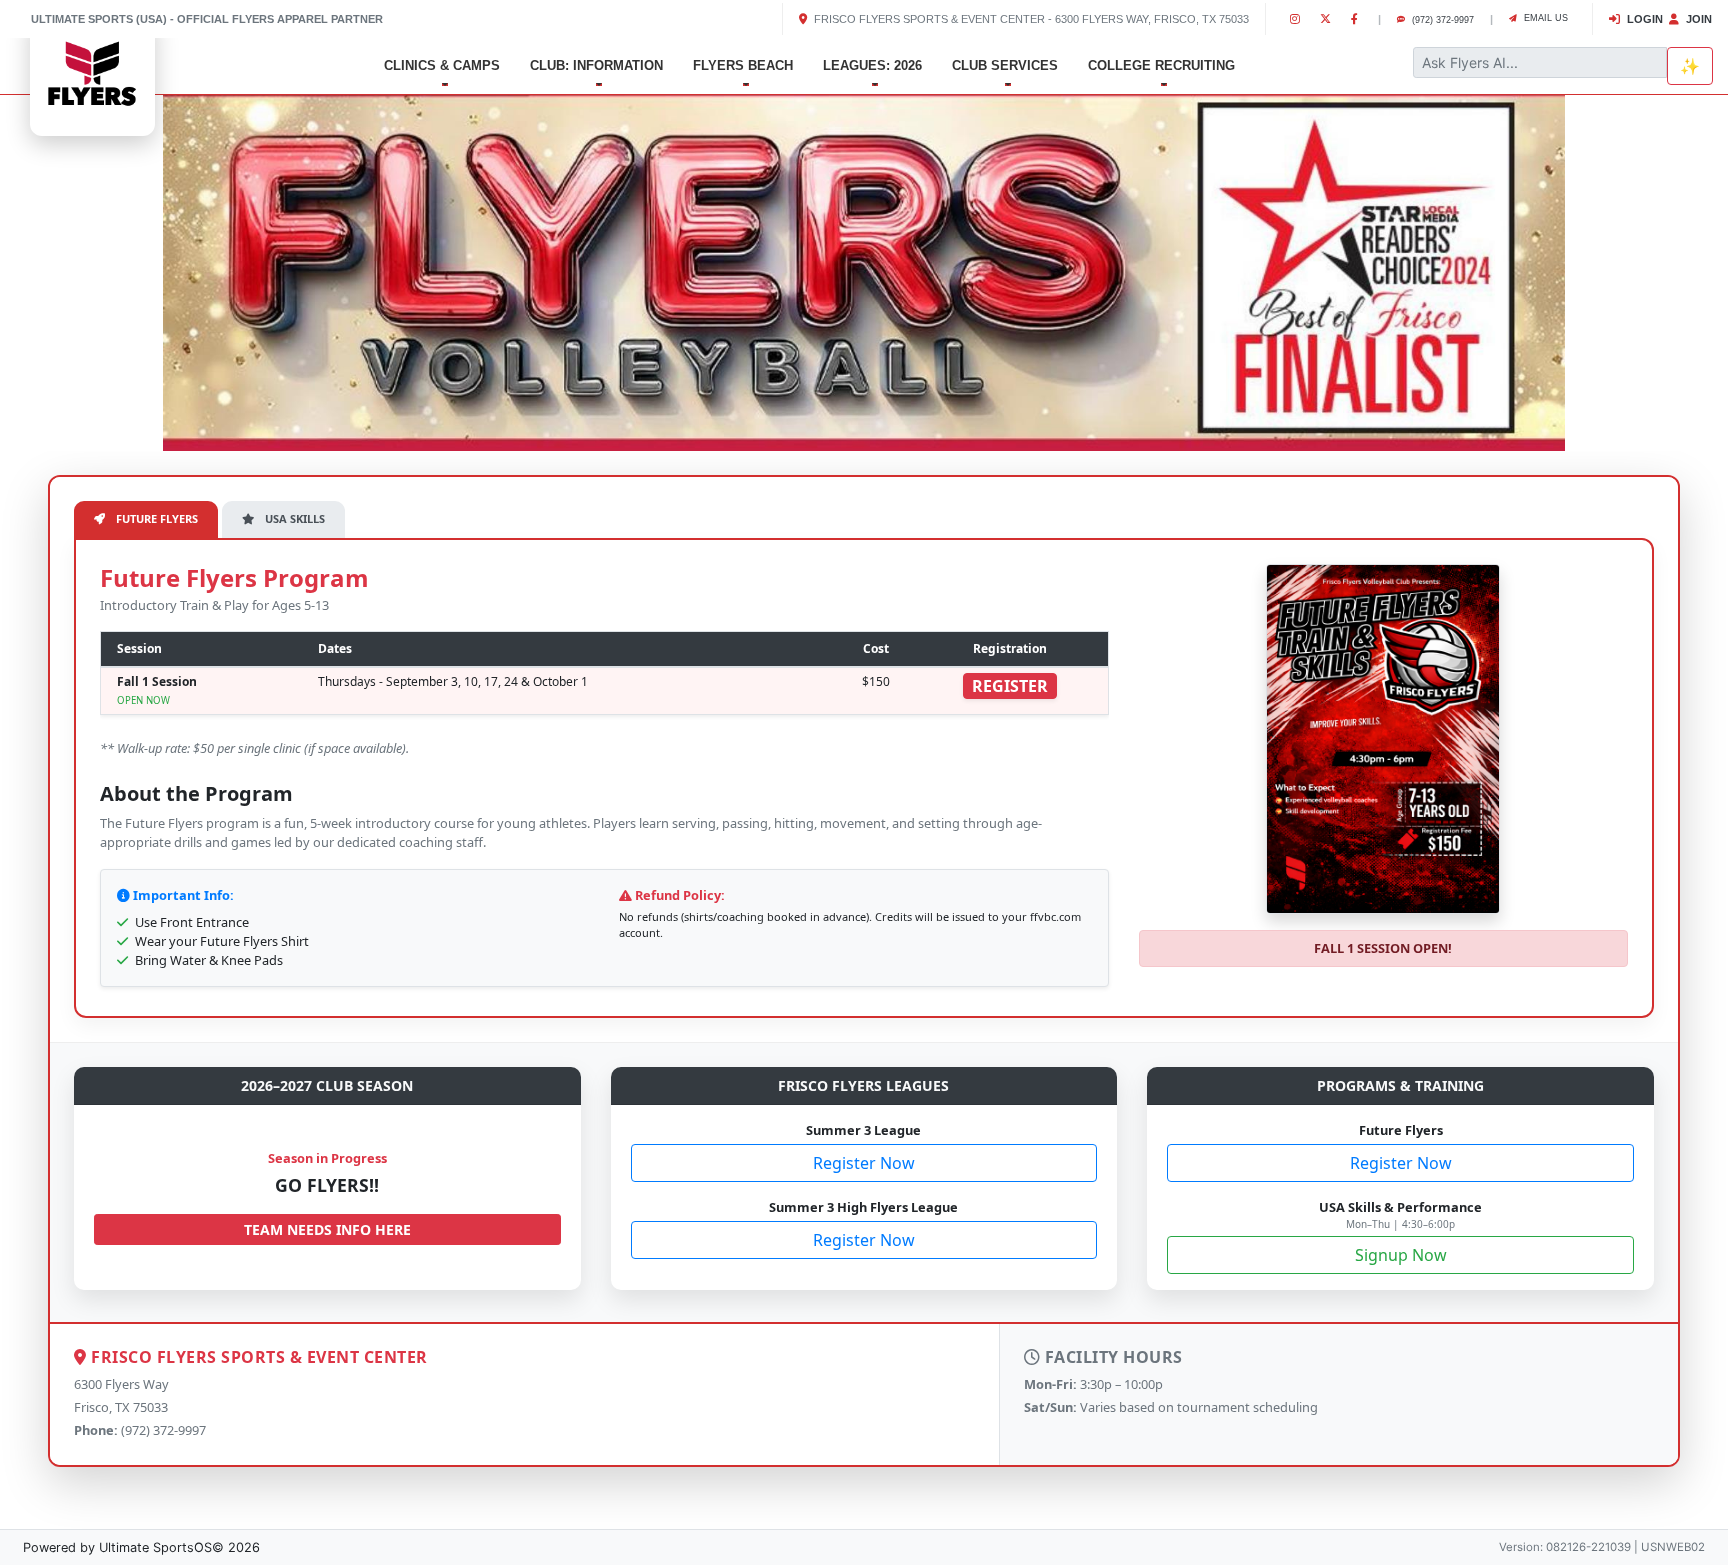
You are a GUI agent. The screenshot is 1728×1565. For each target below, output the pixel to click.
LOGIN (1643, 19)
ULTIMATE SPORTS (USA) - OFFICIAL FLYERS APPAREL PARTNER (207, 19)
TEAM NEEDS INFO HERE (327, 1229)
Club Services (1005, 65)
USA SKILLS (293, 518)
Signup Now (1401, 1255)
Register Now (864, 1163)
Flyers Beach (743, 65)
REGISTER (1010, 686)
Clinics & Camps (442, 65)
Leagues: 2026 (872, 65)
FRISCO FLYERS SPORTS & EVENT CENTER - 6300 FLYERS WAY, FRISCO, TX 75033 (1030, 19)
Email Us (1544, 18)
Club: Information (596, 65)
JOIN (1697, 19)
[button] (129, 268)
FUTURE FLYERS (155, 518)
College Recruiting (1161, 65)
